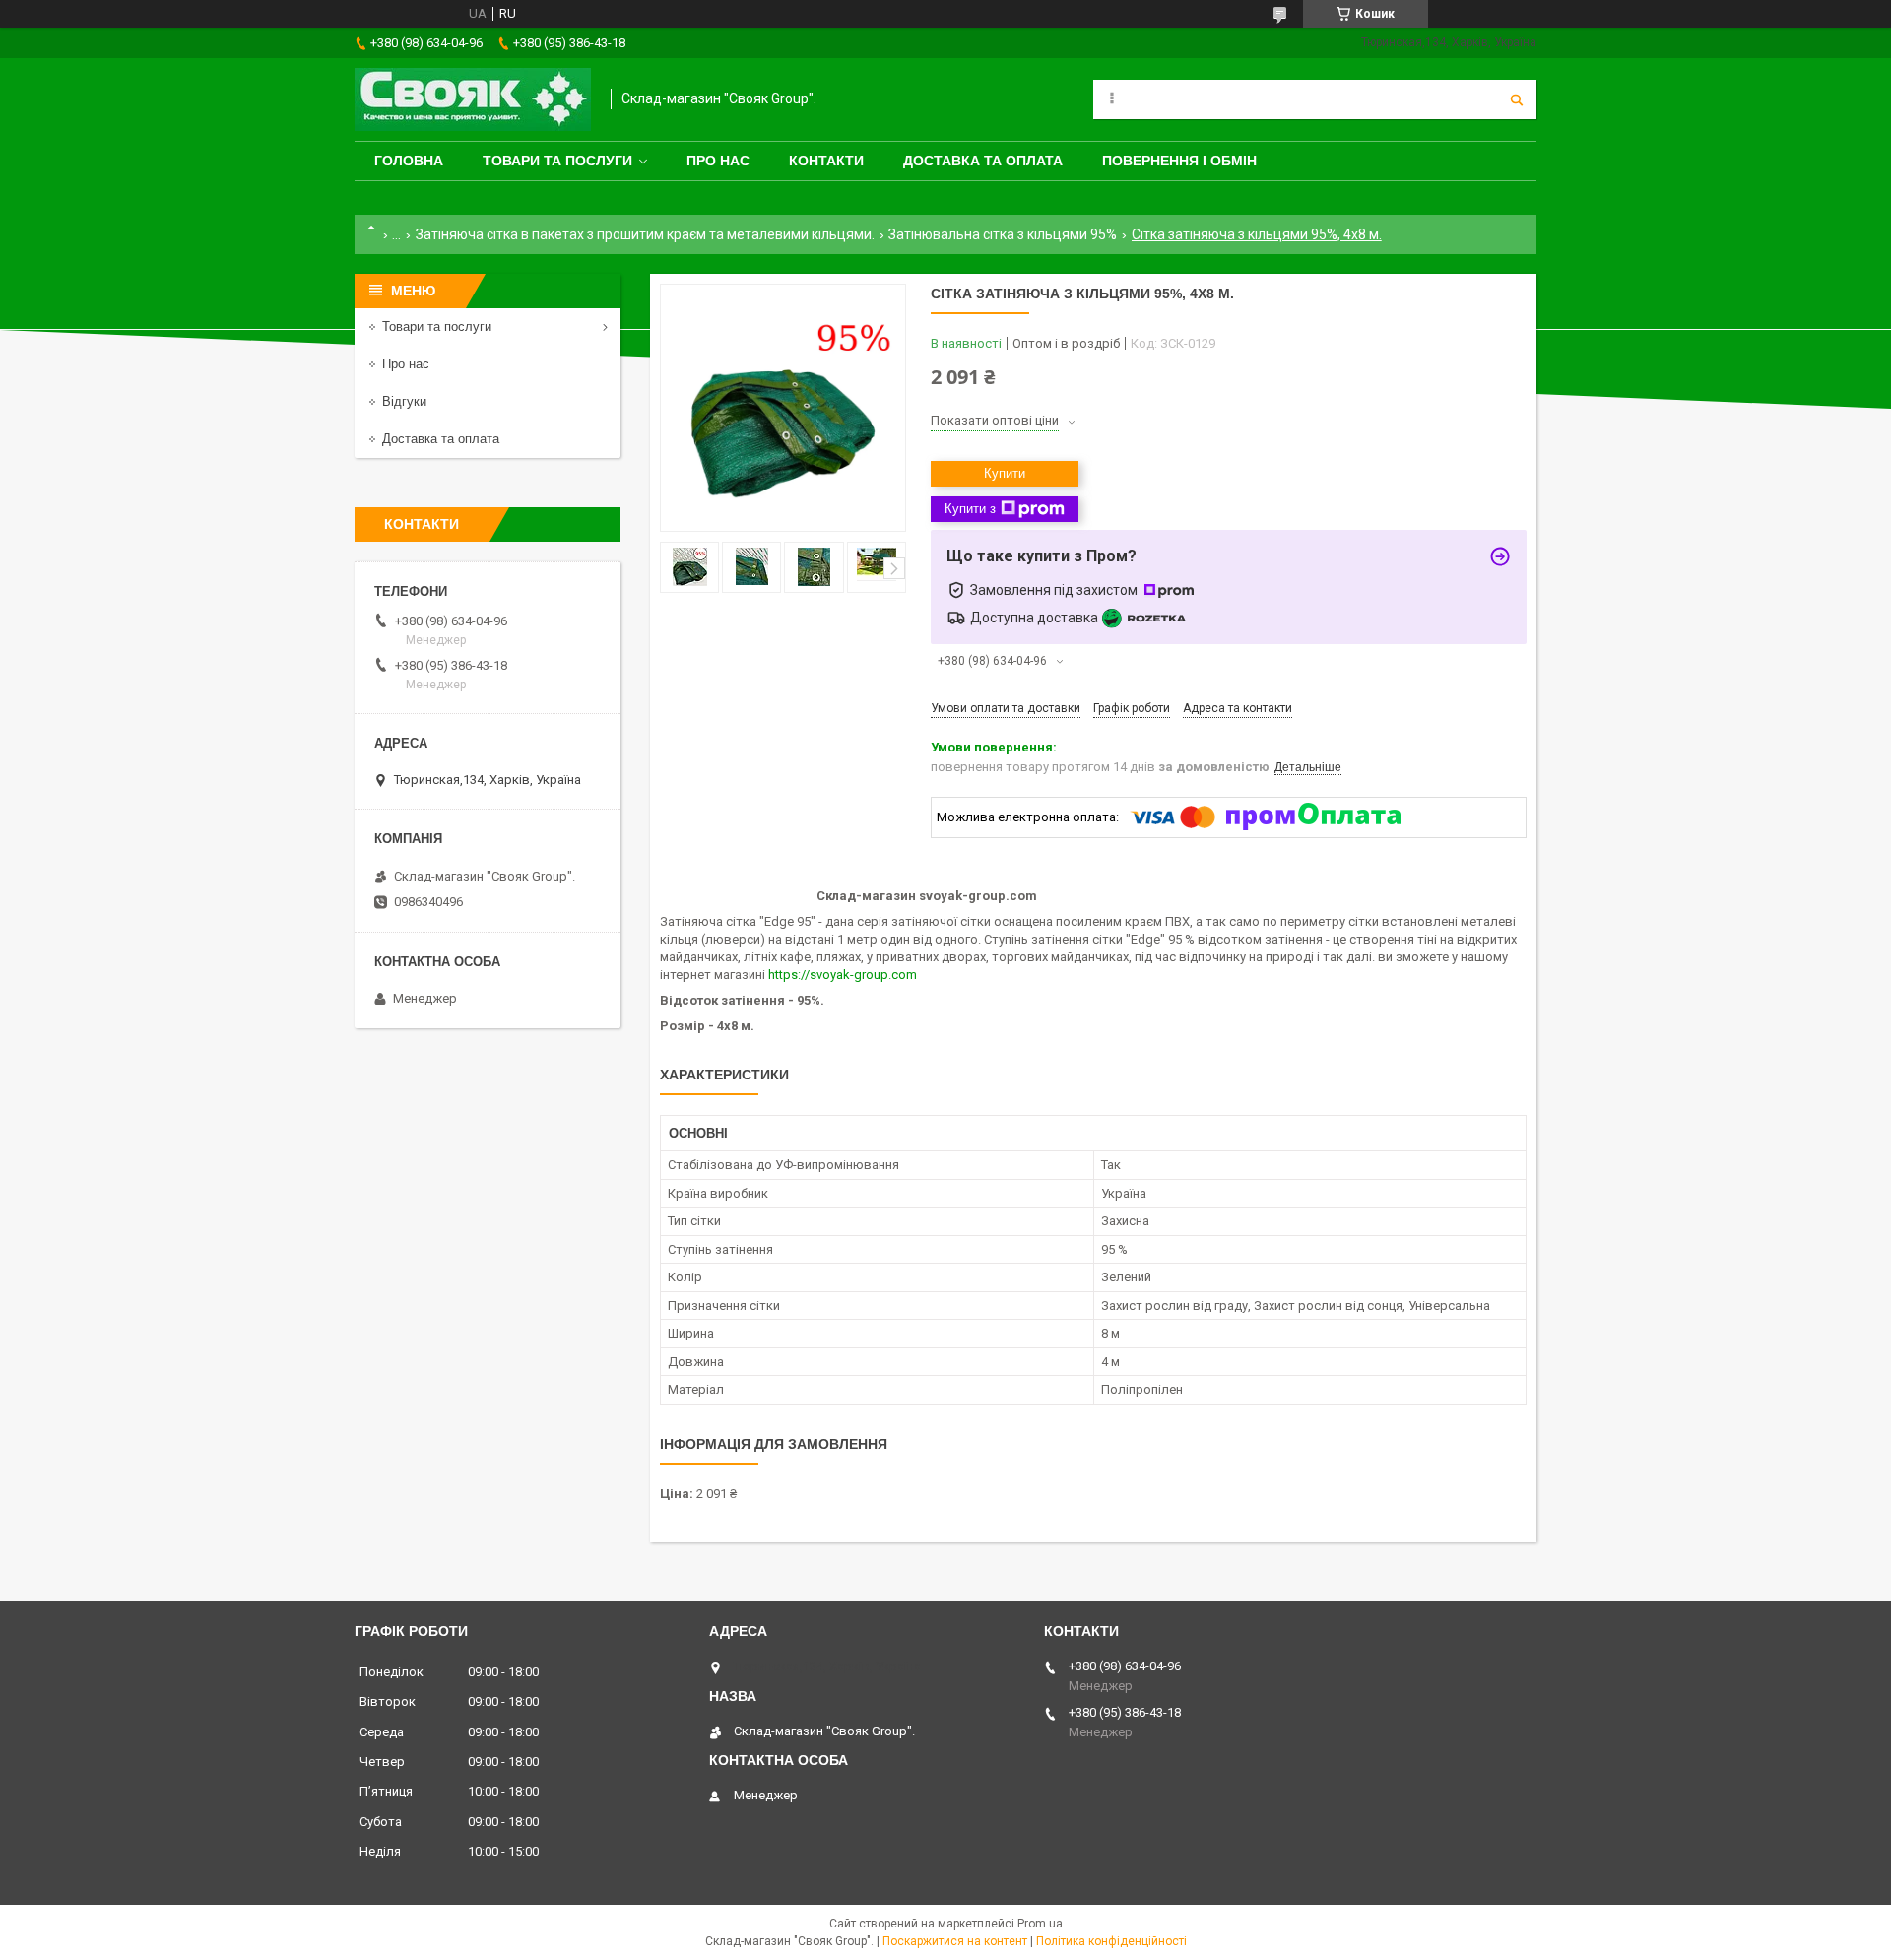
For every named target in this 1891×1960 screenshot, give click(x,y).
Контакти (826, 161)
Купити (1005, 473)
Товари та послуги (557, 161)
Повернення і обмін (1179, 161)
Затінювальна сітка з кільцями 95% (1003, 234)
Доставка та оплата (983, 161)
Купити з (970, 509)
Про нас (718, 161)
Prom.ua (1040, 1924)
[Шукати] (1517, 99)
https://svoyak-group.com (843, 975)
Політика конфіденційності (1111, 1941)
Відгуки (404, 401)
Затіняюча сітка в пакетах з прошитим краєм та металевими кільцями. (645, 234)
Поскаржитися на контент (955, 1941)
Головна (409, 161)
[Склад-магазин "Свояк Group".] (473, 99)
